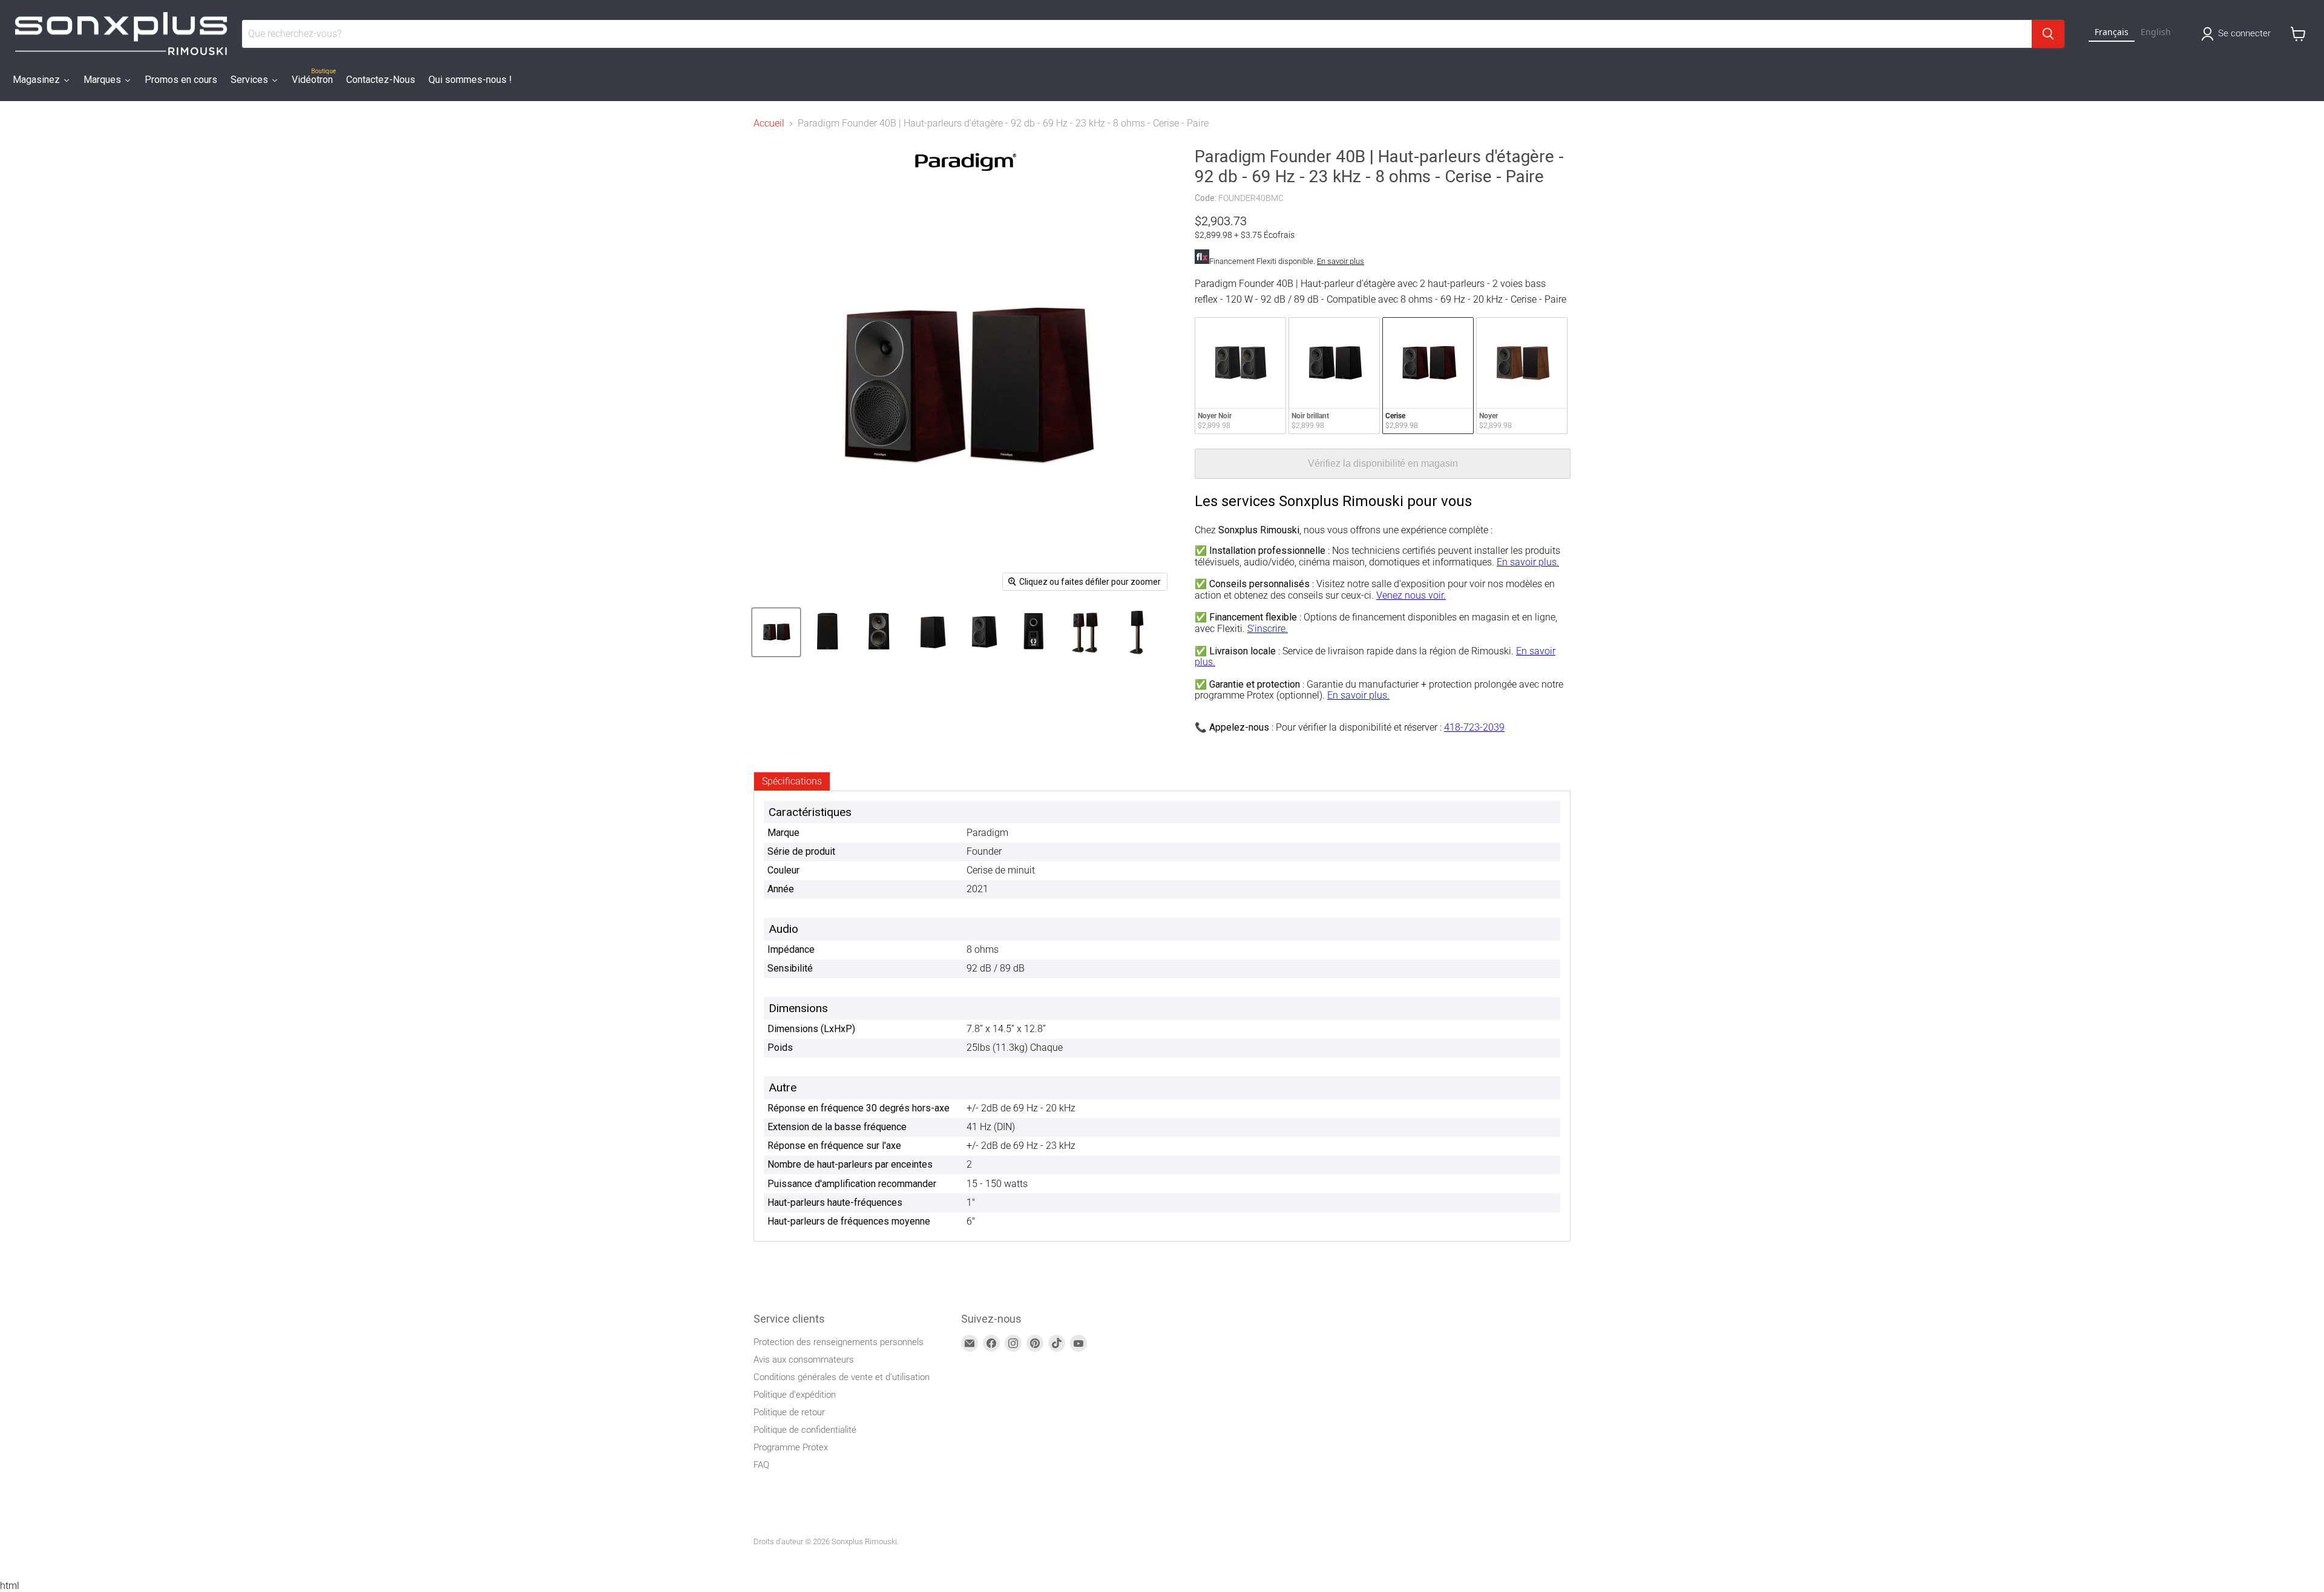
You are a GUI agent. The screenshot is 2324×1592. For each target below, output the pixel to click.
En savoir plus (1341, 261)
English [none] (2156, 32)
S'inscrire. (1268, 629)
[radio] (1240, 376)
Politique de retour (789, 1412)
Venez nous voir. (1411, 595)
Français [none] (2112, 32)
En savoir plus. (1528, 562)
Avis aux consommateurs (804, 1360)
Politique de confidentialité (805, 1430)
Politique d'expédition (795, 1395)
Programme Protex (791, 1447)
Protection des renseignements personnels (839, 1342)
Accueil (769, 123)
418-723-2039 (1474, 727)
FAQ (761, 1465)
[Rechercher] (2048, 34)
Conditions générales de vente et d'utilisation (842, 1377)
